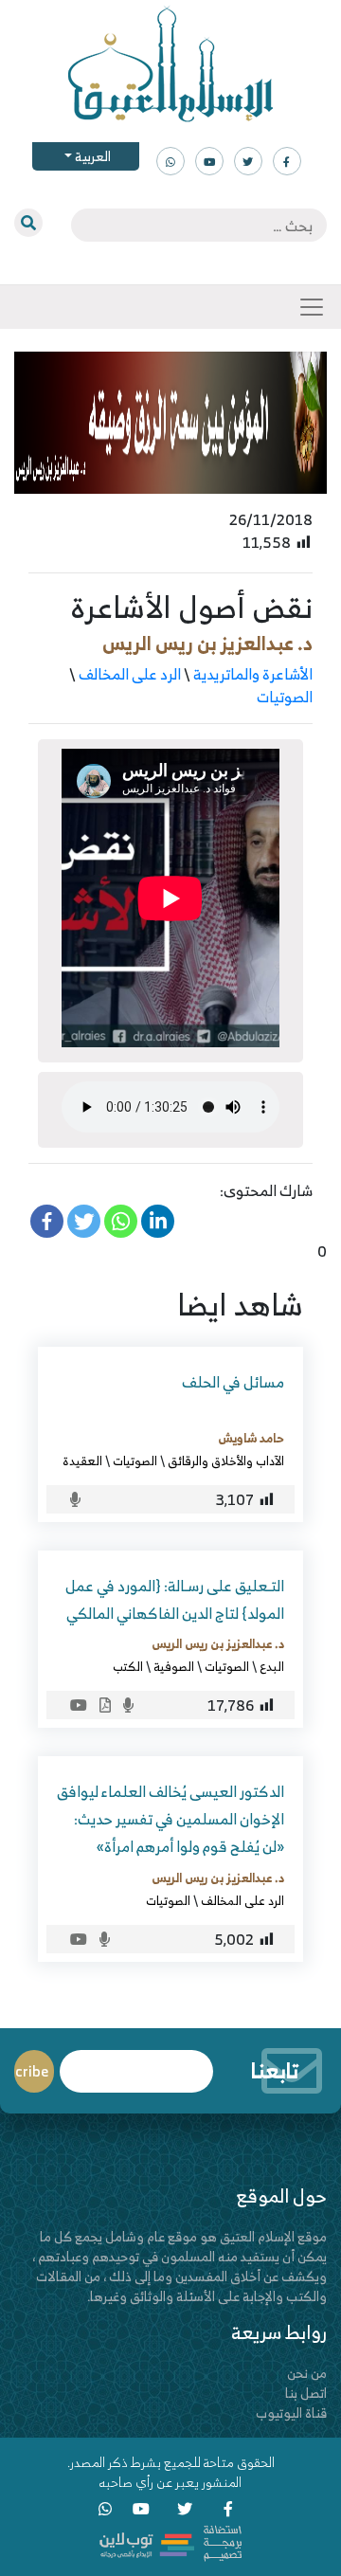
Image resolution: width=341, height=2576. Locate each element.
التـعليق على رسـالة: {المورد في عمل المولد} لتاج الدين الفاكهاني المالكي (175, 1599)
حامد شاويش (251, 1438)
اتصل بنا (306, 2393)
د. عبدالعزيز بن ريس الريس (207, 643)
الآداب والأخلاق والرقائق (226, 1460)
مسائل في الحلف (233, 1382)
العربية (91, 156)
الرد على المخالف (130, 674)
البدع (272, 1666)
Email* (136, 2063)
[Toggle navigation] (312, 307)
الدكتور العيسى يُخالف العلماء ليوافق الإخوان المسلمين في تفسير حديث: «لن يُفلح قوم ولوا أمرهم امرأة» (170, 1819)
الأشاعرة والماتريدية (253, 674)
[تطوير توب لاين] (170, 2541)
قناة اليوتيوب (291, 2413)
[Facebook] (47, 1221)
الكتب (128, 1666)
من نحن (307, 2373)
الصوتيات (285, 697)
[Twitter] (84, 1221)
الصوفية (174, 1666)
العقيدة (82, 1460)
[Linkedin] (158, 1221)
